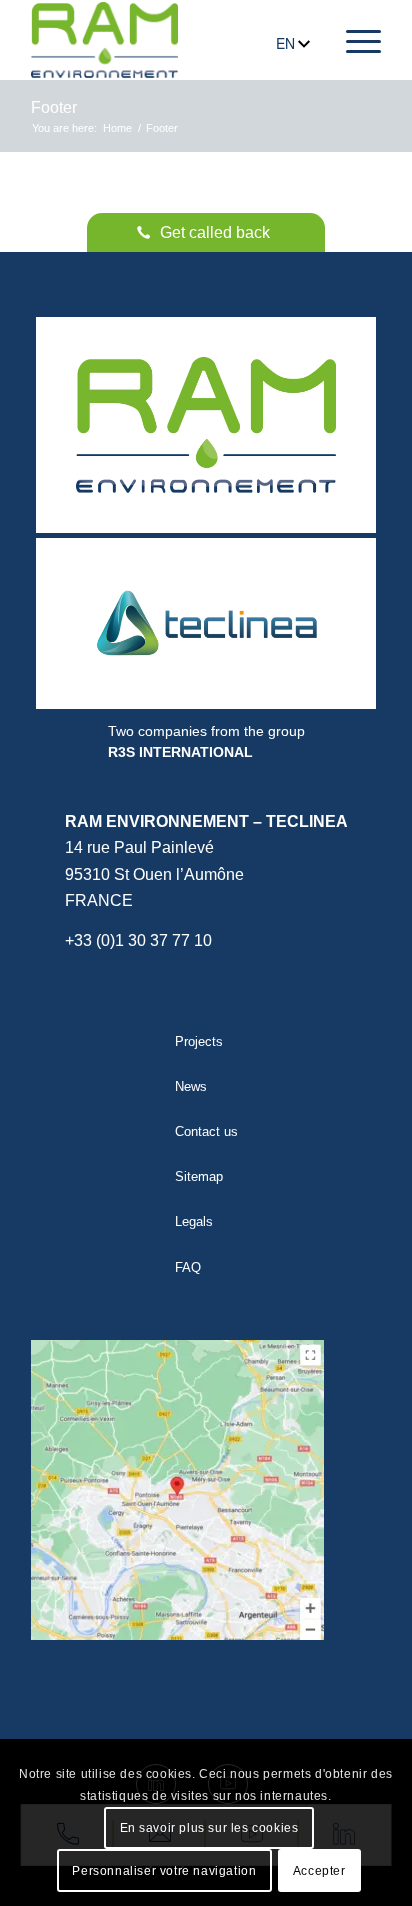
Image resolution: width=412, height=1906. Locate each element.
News (191, 1086)
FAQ (188, 1267)
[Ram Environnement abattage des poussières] (104, 40)
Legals (194, 1221)
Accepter (319, 1871)
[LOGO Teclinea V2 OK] (206, 623)
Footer (54, 107)
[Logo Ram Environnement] (206, 425)
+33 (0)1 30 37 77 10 (138, 940)
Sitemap (199, 1176)
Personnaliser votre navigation (164, 1871)
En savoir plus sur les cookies (209, 1828)
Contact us (206, 1131)
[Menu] (353, 40)
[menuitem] (353, 40)
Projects (199, 1041)
